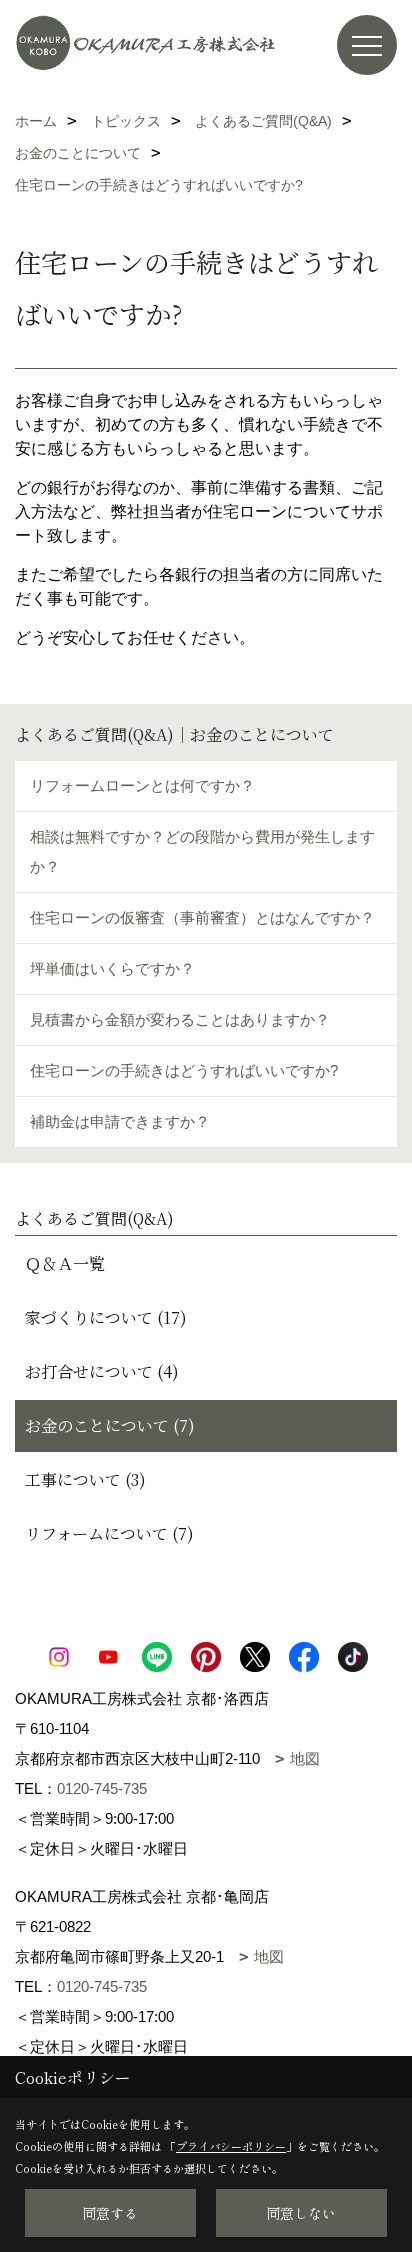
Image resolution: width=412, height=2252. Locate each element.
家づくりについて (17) (106, 1317)
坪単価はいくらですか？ (112, 968)
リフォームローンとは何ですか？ (142, 785)
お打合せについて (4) (102, 1371)
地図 (305, 1758)
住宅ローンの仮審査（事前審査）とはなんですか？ (202, 917)
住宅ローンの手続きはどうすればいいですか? (184, 1070)
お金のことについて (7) (110, 1425)
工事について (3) (85, 1479)
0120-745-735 (102, 1788)
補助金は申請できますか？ (120, 1121)
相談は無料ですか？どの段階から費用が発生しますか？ (202, 851)
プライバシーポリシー (231, 2146)
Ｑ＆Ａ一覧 (65, 1263)
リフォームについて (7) (109, 1533)
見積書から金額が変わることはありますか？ (180, 1019)
